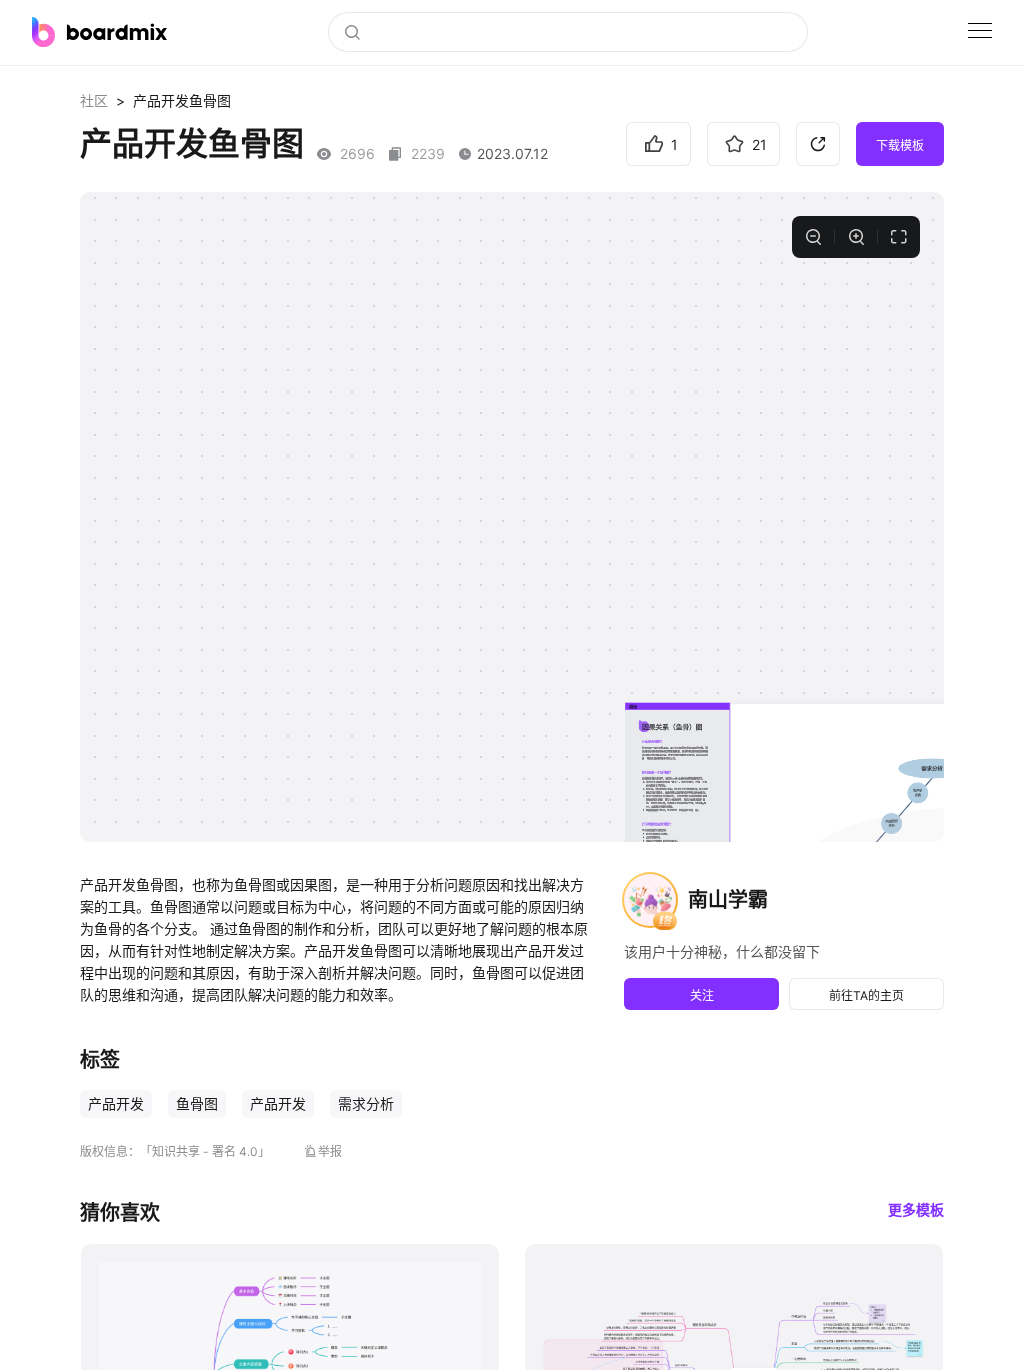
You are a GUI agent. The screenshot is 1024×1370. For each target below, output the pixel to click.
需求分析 (366, 1103)
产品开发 (116, 1103)
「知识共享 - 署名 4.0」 (205, 1151)
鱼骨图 (197, 1103)
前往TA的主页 (866, 995)
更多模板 (916, 1209)
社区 (94, 100)
